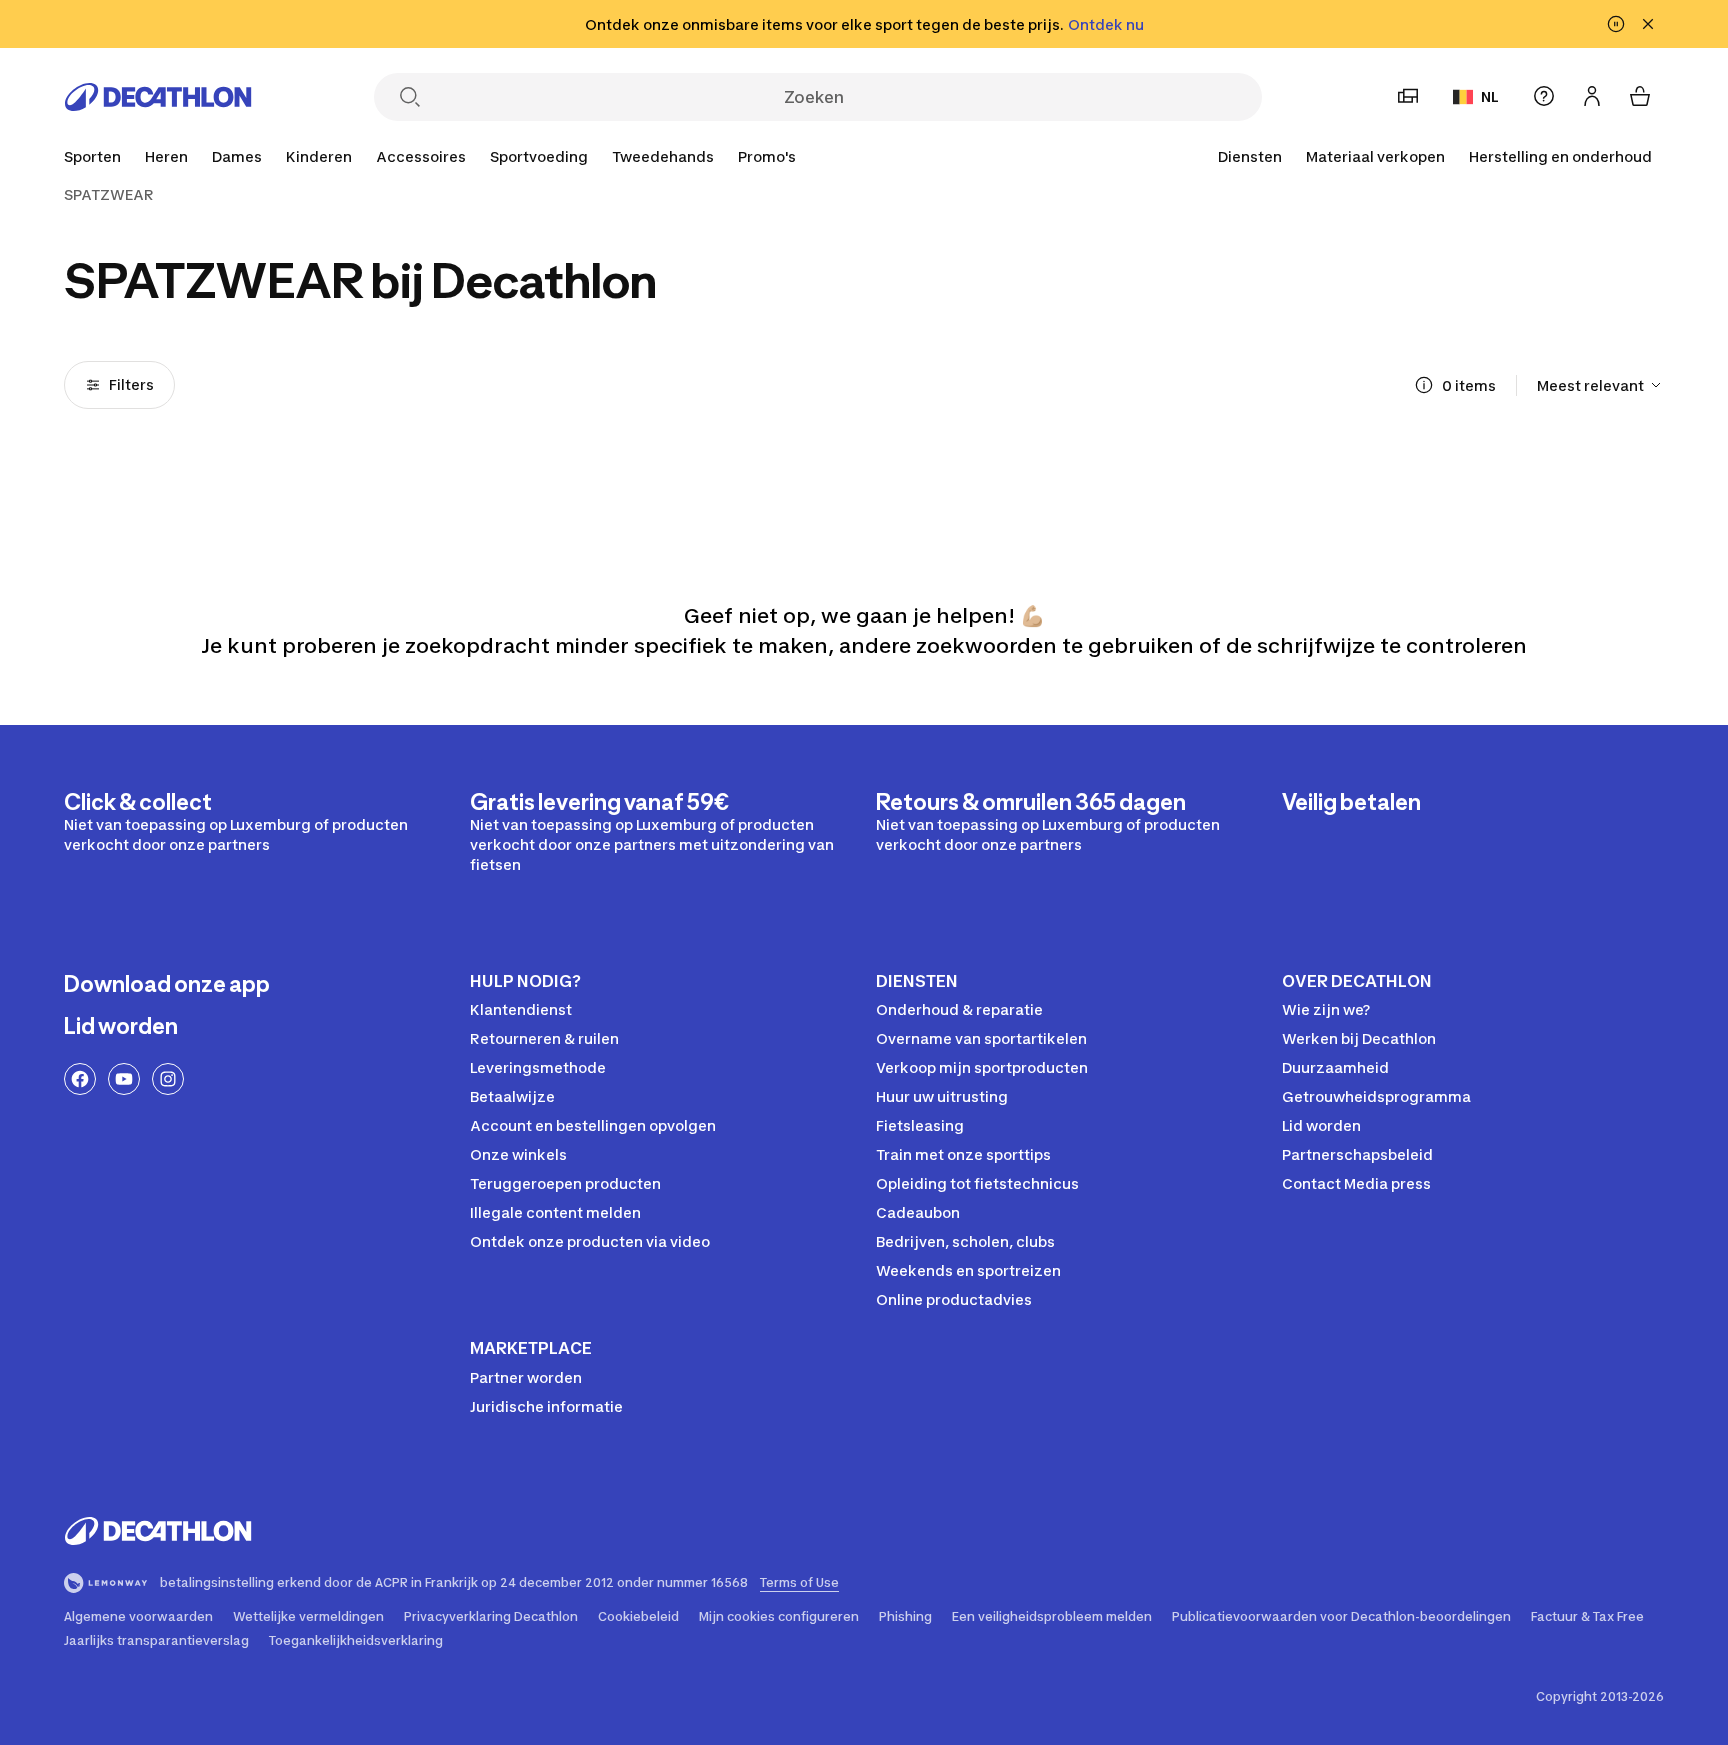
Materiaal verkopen (1375, 156)
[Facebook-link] (80, 1079)
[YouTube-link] (124, 1079)
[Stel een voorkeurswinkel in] (1408, 96)
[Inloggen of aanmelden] (1592, 96)
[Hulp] (1544, 96)
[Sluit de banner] (1648, 24)
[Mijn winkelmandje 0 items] (1640, 96)
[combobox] (1600, 385)
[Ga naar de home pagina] (158, 97)
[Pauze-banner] (1616, 24)
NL (1490, 96)
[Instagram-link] (168, 1079)
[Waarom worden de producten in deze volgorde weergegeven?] (1424, 385)
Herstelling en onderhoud (1560, 156)
